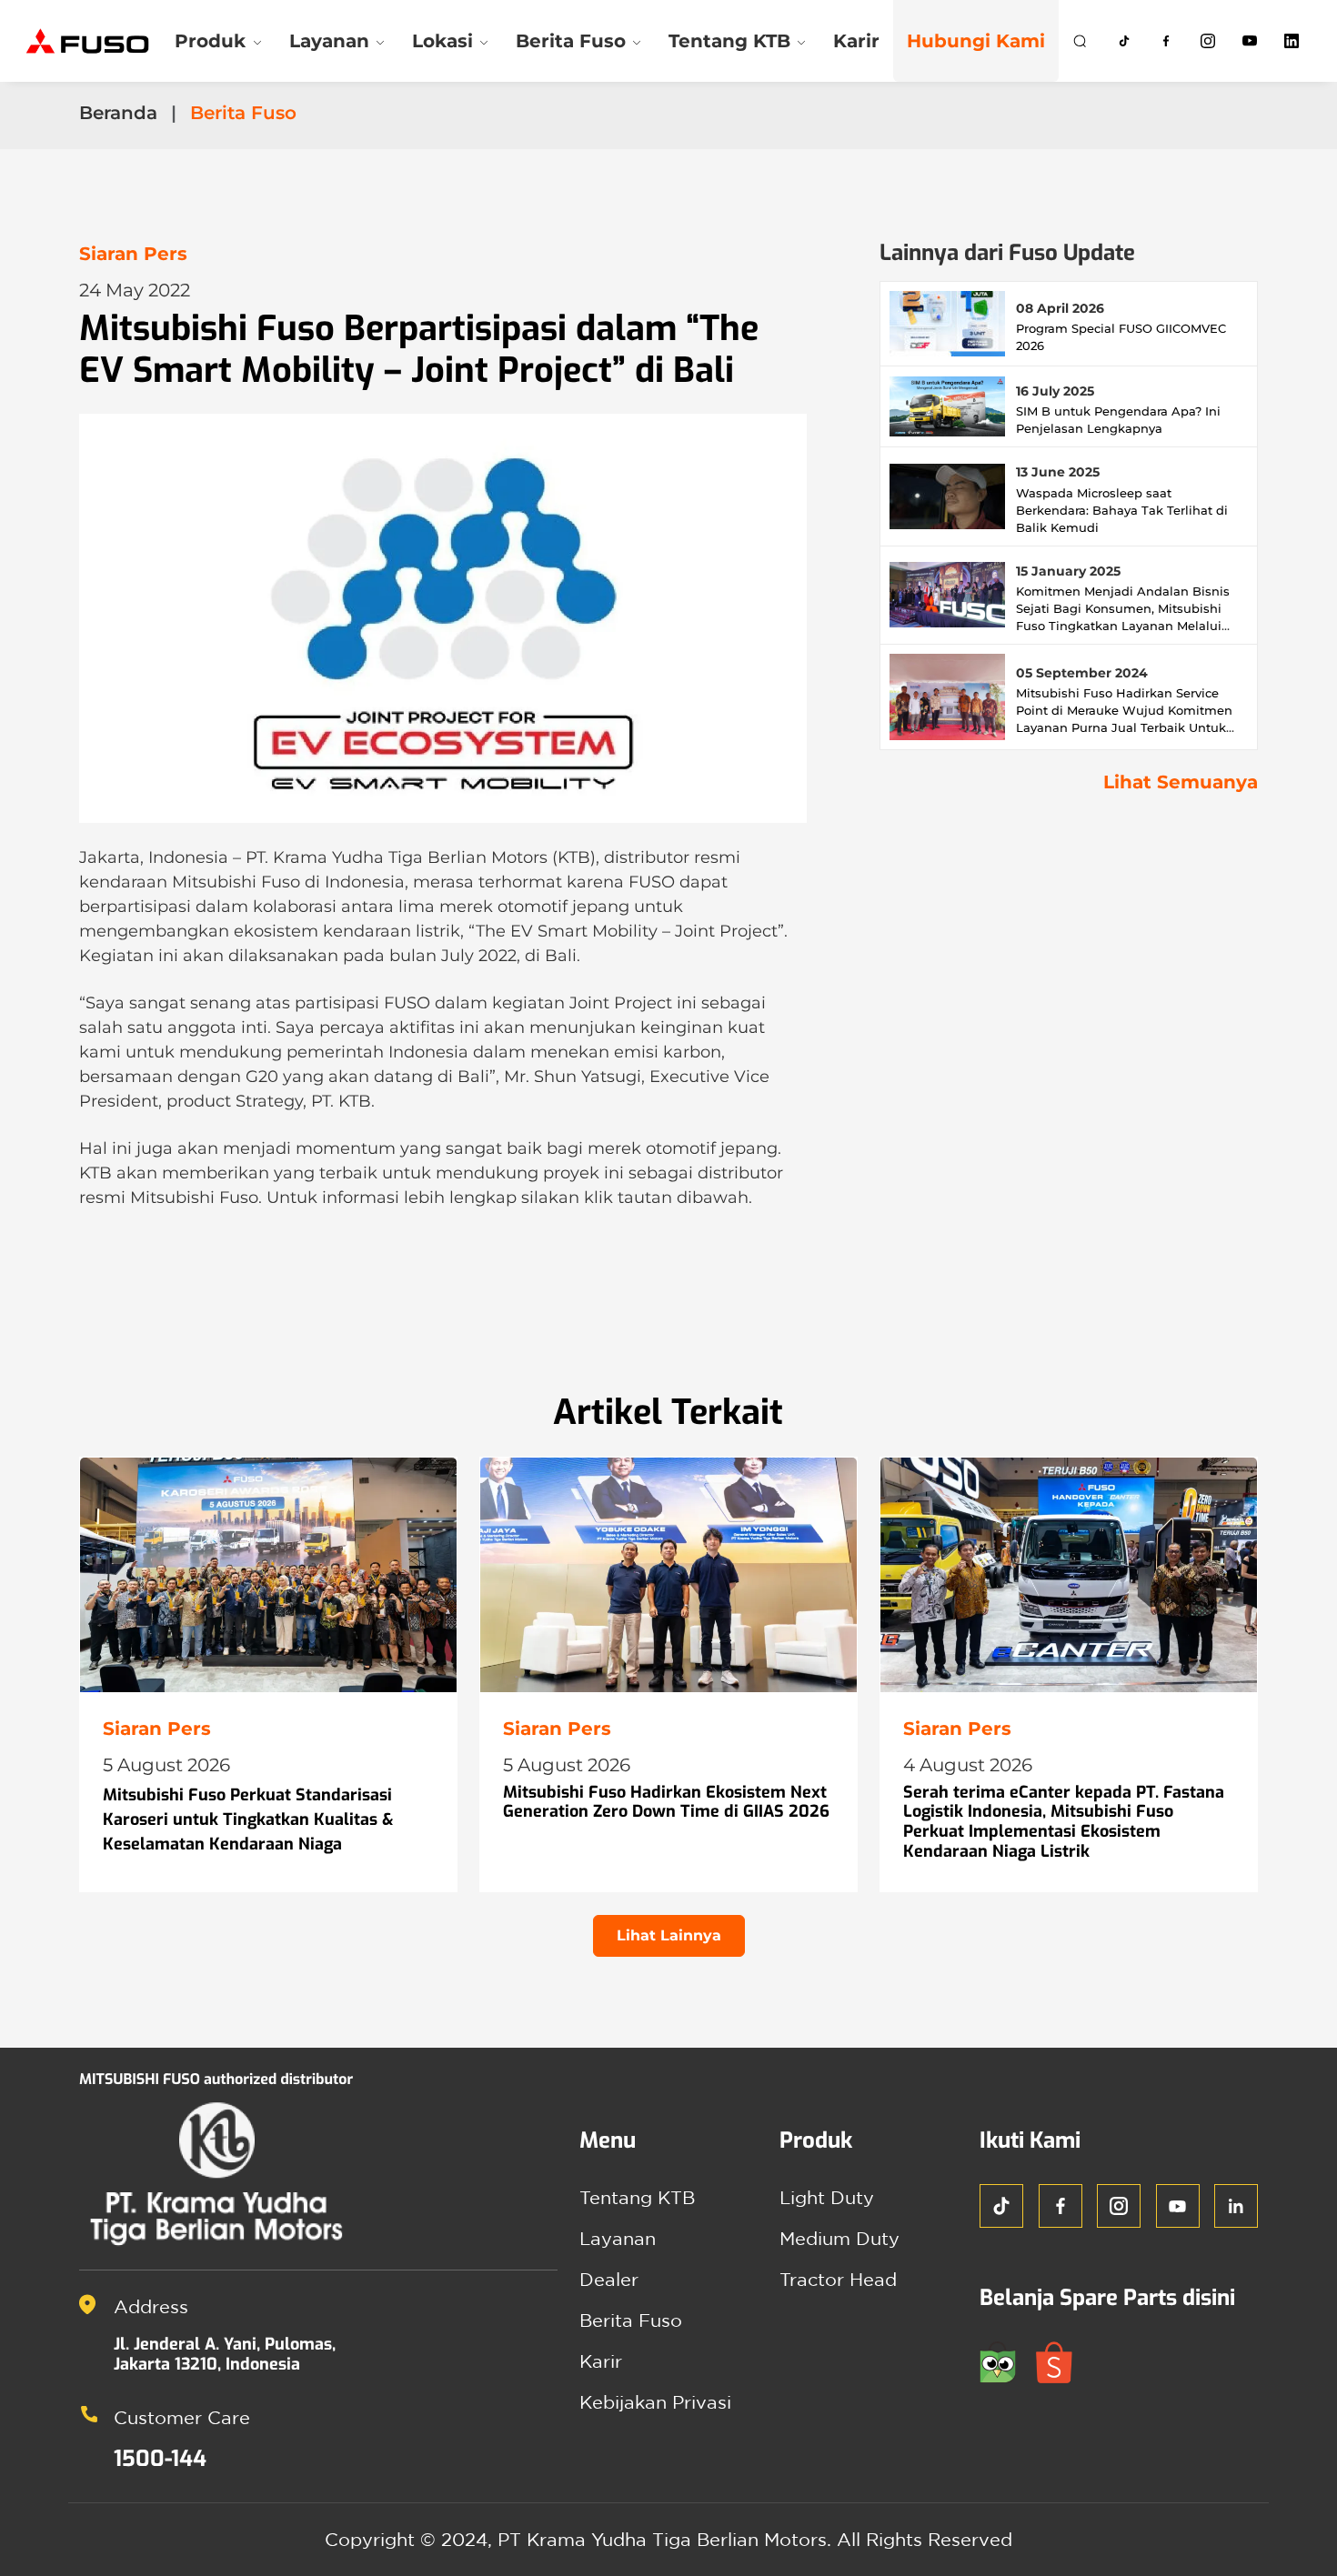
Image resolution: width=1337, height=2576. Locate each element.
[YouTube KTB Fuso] (1178, 2206)
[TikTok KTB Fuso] (1124, 41)
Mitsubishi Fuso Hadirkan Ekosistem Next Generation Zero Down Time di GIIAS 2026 (666, 1802)
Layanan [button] (329, 41)
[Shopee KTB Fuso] (1061, 2360)
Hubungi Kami (976, 41)
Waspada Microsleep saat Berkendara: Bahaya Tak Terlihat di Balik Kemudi (1122, 510)
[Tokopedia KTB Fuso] (1008, 2360)
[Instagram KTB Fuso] (1208, 41)
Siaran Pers (133, 254)
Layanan (618, 2238)
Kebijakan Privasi (655, 2402)
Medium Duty (839, 2238)
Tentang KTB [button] (729, 41)
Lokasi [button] (442, 41)
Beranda (118, 113)
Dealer (609, 2279)
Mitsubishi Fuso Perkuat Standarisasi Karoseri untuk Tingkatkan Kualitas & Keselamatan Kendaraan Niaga (248, 1819)
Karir (856, 41)
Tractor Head (838, 2279)
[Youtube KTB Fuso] (1250, 41)
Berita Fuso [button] (571, 41)
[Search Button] (1080, 41)
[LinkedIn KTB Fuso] (1292, 41)
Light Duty (827, 2197)
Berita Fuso (631, 2320)
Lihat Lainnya (669, 1935)
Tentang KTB (637, 2197)
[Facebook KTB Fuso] (1166, 41)
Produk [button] (210, 41)
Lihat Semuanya (1181, 782)
